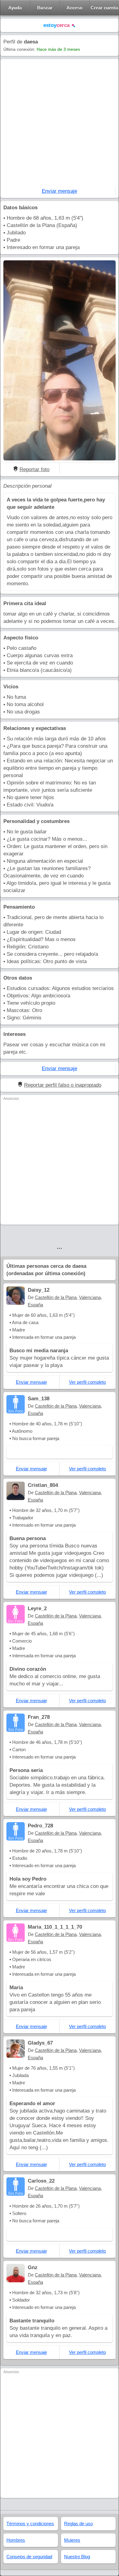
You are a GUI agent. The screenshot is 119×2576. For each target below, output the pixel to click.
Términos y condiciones (30, 2524)
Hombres (16, 2540)
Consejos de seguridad (29, 2557)
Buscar (45, 8)
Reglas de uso (78, 2524)
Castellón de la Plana (56, 1297)
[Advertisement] (60, 125)
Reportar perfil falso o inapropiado (63, 1085)
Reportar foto (34, 469)
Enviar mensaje (60, 191)
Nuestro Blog (77, 2557)
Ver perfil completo (87, 1382)
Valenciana (90, 1297)
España (35, 1305)
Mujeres (72, 2540)
